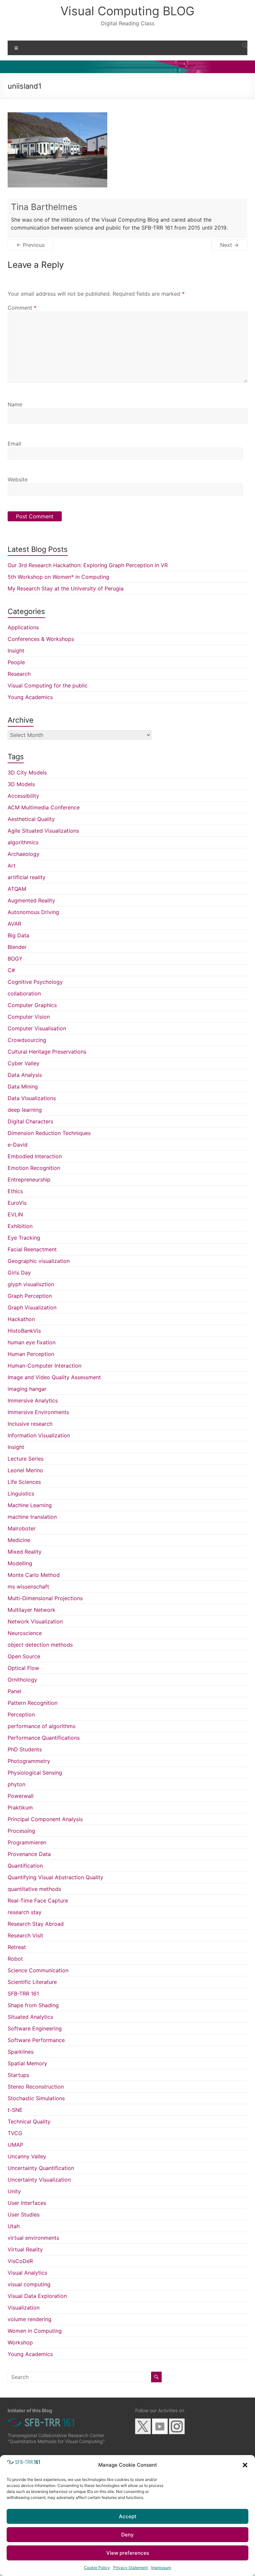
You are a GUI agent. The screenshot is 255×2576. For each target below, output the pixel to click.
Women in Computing (35, 2331)
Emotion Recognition (34, 1168)
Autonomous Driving (33, 912)
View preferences (128, 2553)
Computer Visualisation (37, 1028)
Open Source (24, 1656)
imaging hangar (27, 1389)
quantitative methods (34, 1889)
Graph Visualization (32, 1307)
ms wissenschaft (28, 1587)
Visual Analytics (27, 2273)
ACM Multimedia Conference (44, 807)
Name (15, 404)
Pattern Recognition (33, 1703)
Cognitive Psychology (35, 982)
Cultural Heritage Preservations (47, 1052)
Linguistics (21, 1494)
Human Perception (31, 1354)
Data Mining (23, 1086)
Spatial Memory (27, 2063)
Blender (17, 947)
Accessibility (23, 796)
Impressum (161, 2568)
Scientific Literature (32, 1982)
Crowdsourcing (27, 1040)
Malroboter (22, 1528)
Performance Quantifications (44, 1738)
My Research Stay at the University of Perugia (66, 588)
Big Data (18, 935)
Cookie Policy (97, 2568)
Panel (14, 1691)
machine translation (32, 1517)
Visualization (24, 2308)
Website (18, 479)
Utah (14, 2226)
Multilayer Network (32, 1610)
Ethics (15, 1191)
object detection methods (40, 1645)
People (16, 662)
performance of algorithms (42, 1726)
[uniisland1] (57, 116)
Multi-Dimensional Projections (45, 1598)
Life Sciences (24, 1482)
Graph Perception (30, 1296)
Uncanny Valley (27, 2156)
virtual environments (33, 2238)
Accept (128, 2516)
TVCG (15, 2133)
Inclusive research (30, 1424)
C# (11, 970)
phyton (16, 1784)
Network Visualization (35, 1621)
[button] (245, 2465)
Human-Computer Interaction (44, 1366)
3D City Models (27, 773)
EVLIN (15, 1214)
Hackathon (21, 1319)
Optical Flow (23, 1668)
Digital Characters (30, 1121)
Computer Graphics (32, 1005)
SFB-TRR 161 (23, 1994)
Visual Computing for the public (48, 685)
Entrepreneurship (29, 1180)
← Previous (30, 245)
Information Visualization (39, 1435)
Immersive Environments (38, 1412)
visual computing (29, 2284)
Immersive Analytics (33, 1400)
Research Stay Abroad (36, 1924)
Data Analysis (25, 1075)
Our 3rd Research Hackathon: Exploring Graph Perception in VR (88, 565)
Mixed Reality (25, 1552)
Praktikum (20, 1807)
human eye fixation (32, 1342)
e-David (18, 1145)
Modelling (20, 1563)
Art (12, 866)
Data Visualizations (32, 1098)
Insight (16, 651)
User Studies (24, 2215)
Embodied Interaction (35, 1156)
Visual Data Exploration (37, 2296)
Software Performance (36, 2040)
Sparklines (21, 2052)
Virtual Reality (25, 2249)
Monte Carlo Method (34, 1575)
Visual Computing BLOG (127, 11)
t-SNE (15, 2110)
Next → (229, 245)
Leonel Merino (25, 1470)
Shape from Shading (33, 2005)
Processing (21, 1831)
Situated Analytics (30, 2017)
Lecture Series (26, 1459)
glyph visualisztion (31, 1284)
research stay (25, 1912)
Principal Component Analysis (45, 1819)
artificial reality (27, 877)
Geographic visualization (39, 1261)
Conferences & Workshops (41, 639)
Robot (15, 1959)
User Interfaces (27, 2203)
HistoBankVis (24, 1331)
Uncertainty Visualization (39, 2180)
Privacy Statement (130, 2568)
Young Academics (30, 697)
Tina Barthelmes (44, 207)
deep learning (25, 1110)
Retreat (17, 1947)
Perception (21, 1714)
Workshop (20, 2342)
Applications (23, 627)
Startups (18, 2075)
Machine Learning (30, 1505)
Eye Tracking (24, 1238)
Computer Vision (29, 1017)
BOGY (15, 959)
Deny (127, 2535)
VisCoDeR (20, 2261)
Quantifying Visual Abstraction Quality (55, 1877)
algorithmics (23, 842)
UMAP (15, 2145)
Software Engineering (35, 2028)
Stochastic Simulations (36, 2098)
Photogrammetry (29, 1761)
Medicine (19, 1540)
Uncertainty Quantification (41, 2168)
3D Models (21, 784)
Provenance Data (29, 1854)
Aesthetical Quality (31, 819)
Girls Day (19, 1273)
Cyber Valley (24, 1063)
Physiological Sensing (35, 1773)
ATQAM (17, 889)
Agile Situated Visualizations (43, 831)
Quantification (25, 1866)
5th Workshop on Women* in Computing (58, 577)
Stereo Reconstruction (36, 2087)
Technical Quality (29, 2121)
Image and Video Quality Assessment (54, 1377)
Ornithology (22, 1680)
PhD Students (25, 1749)
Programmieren (27, 1842)
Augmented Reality (31, 900)
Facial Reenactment (32, 1249)
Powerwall (21, 1796)
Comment (22, 308)
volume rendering (30, 2319)
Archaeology (24, 854)
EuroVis (17, 1203)
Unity (14, 2191)
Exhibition (20, 1226)
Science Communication (38, 1970)
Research (19, 674)
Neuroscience (25, 1633)
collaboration (24, 993)
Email (14, 444)
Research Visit (25, 1935)
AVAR (14, 924)
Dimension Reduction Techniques (49, 1133)
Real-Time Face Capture (38, 1901)
